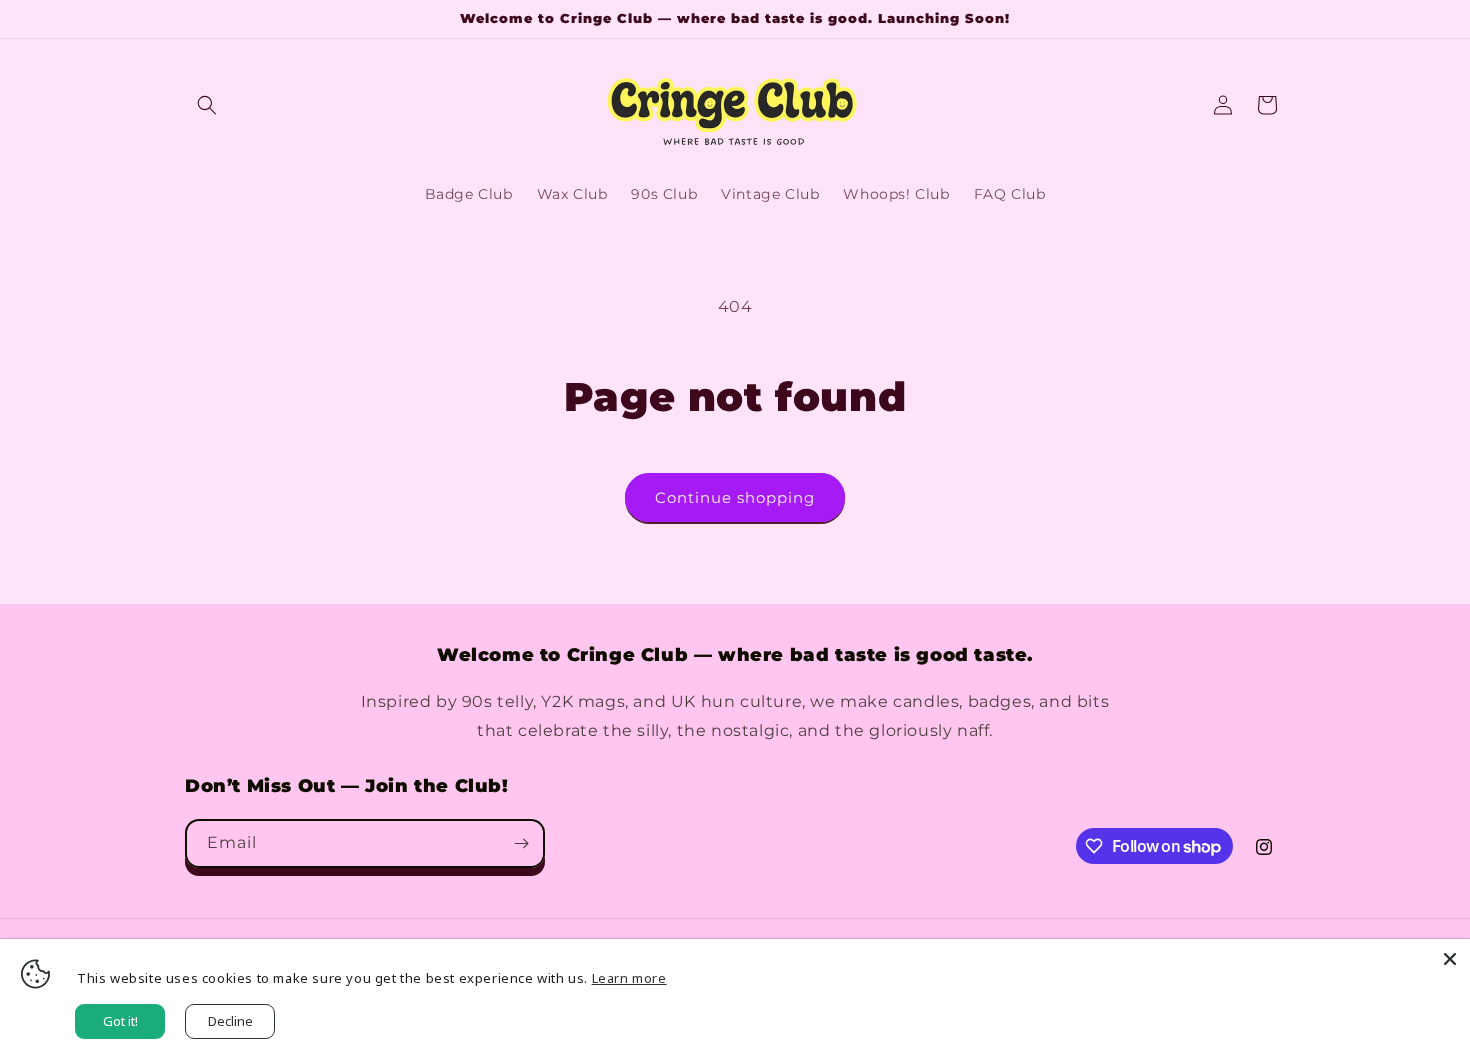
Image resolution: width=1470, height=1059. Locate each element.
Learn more (629, 978)
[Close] (1450, 959)
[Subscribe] (521, 843)
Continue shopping (735, 497)
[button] (207, 105)
